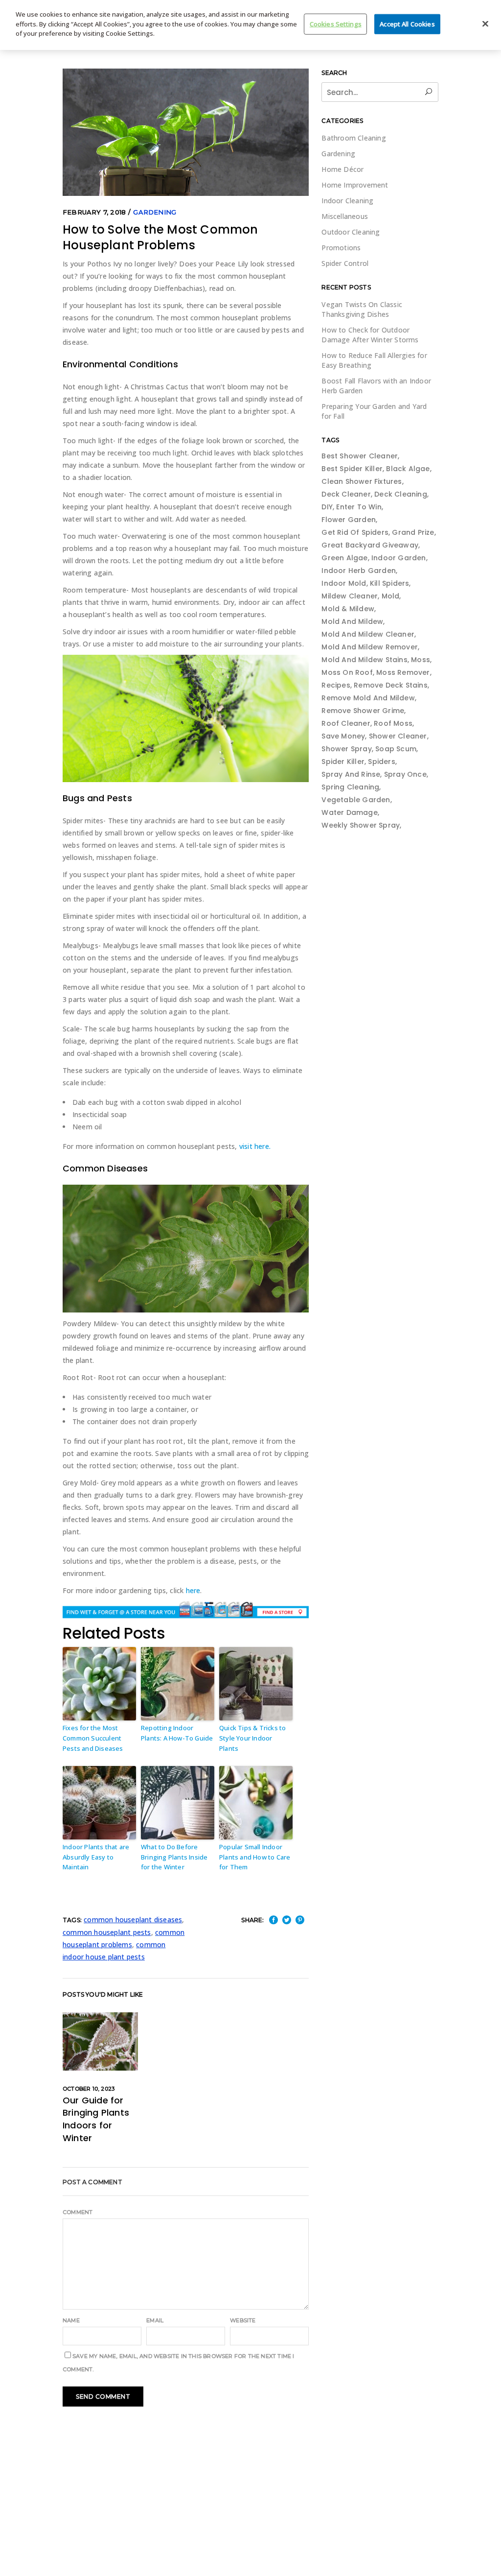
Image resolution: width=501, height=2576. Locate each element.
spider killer (343, 762)
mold (391, 596)
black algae (408, 469)
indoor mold (344, 583)
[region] (250, 25)
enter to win (359, 507)
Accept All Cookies (407, 24)
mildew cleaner (350, 596)
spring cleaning (350, 787)
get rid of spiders (355, 532)
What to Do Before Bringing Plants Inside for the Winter (174, 1857)
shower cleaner (398, 736)
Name (71, 2320)
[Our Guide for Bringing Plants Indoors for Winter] (100, 2041)
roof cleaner (346, 723)
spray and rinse (351, 774)
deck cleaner (346, 494)
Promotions (341, 248)
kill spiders (389, 583)
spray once (405, 774)
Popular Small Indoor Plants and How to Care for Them (255, 1857)
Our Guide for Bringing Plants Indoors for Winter (96, 2119)
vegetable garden (356, 800)
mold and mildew (352, 621)
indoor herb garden (359, 571)
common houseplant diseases (133, 1920)
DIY (327, 507)
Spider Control (345, 263)
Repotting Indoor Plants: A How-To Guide (177, 1733)
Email (155, 2320)
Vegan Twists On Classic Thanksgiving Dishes (362, 309)
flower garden (349, 520)
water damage (349, 812)
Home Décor (342, 169)
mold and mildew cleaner (368, 634)
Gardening (155, 212)
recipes (336, 685)
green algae (344, 558)
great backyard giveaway (370, 545)
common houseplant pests (107, 1932)
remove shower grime (363, 711)
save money (343, 736)
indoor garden (399, 558)
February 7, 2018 (94, 212)
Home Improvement (355, 185)
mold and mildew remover (370, 647)
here (193, 1590)
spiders (381, 762)
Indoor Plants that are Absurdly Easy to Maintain (96, 1857)
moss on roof (347, 672)
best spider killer (352, 469)
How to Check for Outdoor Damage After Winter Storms (370, 335)
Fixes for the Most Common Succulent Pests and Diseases (93, 1738)
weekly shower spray (361, 825)
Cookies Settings (336, 24)
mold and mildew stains (364, 660)
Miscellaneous (345, 216)
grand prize (413, 532)
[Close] (485, 24)
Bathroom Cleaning (353, 138)
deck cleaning (401, 494)
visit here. (255, 1146)
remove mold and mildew (368, 698)
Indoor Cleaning (347, 201)
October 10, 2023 (89, 2089)
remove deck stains (391, 685)
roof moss (393, 723)
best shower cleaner (360, 456)
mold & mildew (348, 609)
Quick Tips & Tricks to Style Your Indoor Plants (252, 1738)
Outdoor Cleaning (351, 232)
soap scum (396, 749)
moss (421, 660)
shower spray (346, 749)
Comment (78, 2212)
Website (243, 2320)
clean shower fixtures (362, 481)
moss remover (403, 672)
